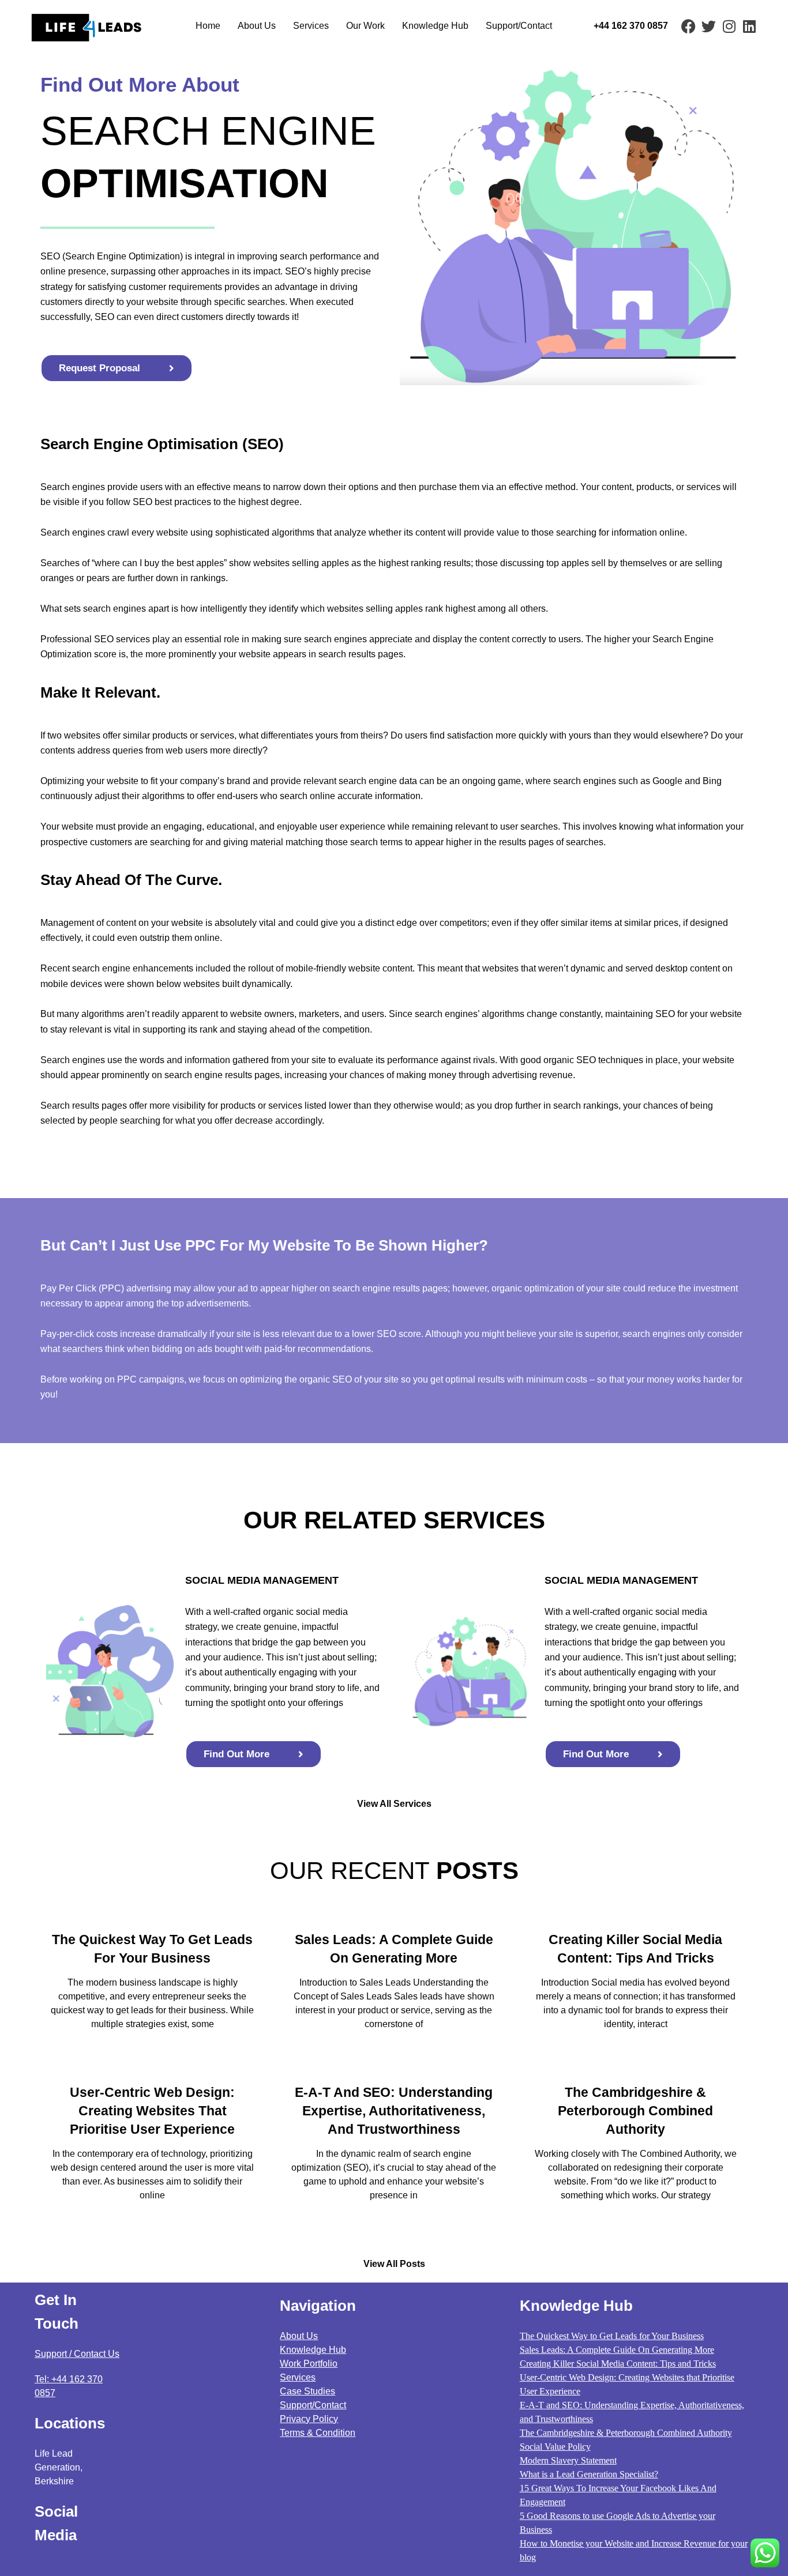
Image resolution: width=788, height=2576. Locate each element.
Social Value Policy (555, 2447)
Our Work (365, 26)
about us (257, 26)
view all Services (394, 1804)
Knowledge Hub (435, 26)
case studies (307, 2391)
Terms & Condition (318, 2433)
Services (311, 26)
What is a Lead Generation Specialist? (589, 2474)
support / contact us (77, 2354)
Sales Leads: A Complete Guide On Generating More (617, 2350)
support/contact (519, 26)
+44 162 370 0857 (631, 26)
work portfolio (309, 2364)
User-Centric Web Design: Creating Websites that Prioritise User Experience (152, 2111)
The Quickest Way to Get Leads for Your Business (612, 2336)
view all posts (394, 2264)
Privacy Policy (309, 2419)
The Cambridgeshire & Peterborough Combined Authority (635, 2111)
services (298, 2377)
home (208, 26)
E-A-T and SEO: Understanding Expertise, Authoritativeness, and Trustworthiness (394, 2111)
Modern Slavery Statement (568, 2460)
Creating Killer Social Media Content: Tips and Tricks (618, 2364)
